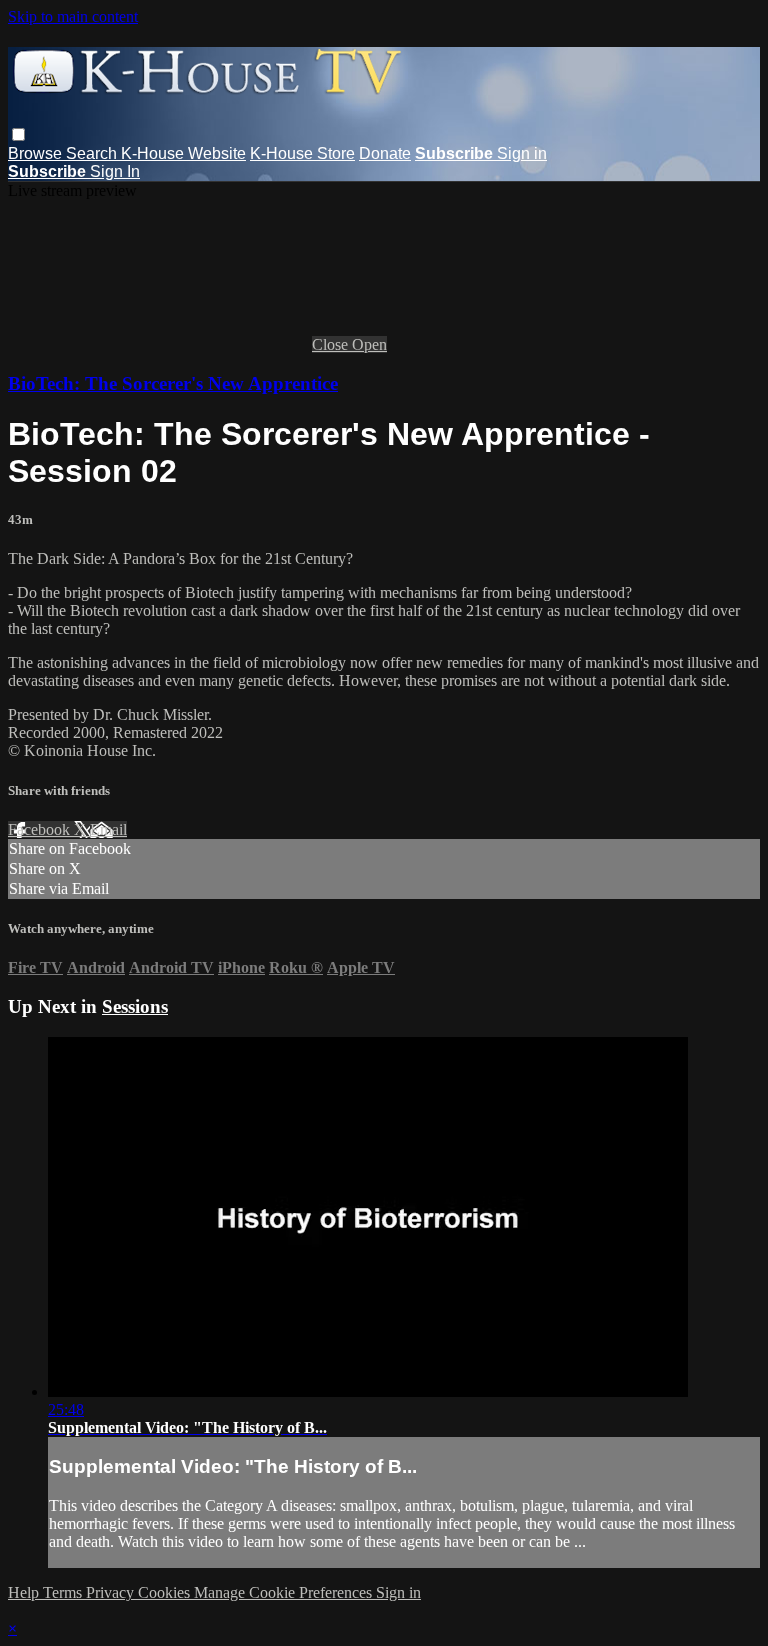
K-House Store (302, 153)
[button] (18, 134)
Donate (385, 153)
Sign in (522, 153)
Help (25, 1592)
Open (369, 344)
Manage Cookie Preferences (285, 1592)
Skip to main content (73, 16)
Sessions (135, 1006)
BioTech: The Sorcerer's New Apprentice (173, 383)
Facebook (41, 829)
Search (93, 153)
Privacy (112, 1592)
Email (108, 829)
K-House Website (183, 153)
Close (332, 344)
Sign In (115, 171)
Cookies (166, 1592)
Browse (37, 153)
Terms (64, 1592)
